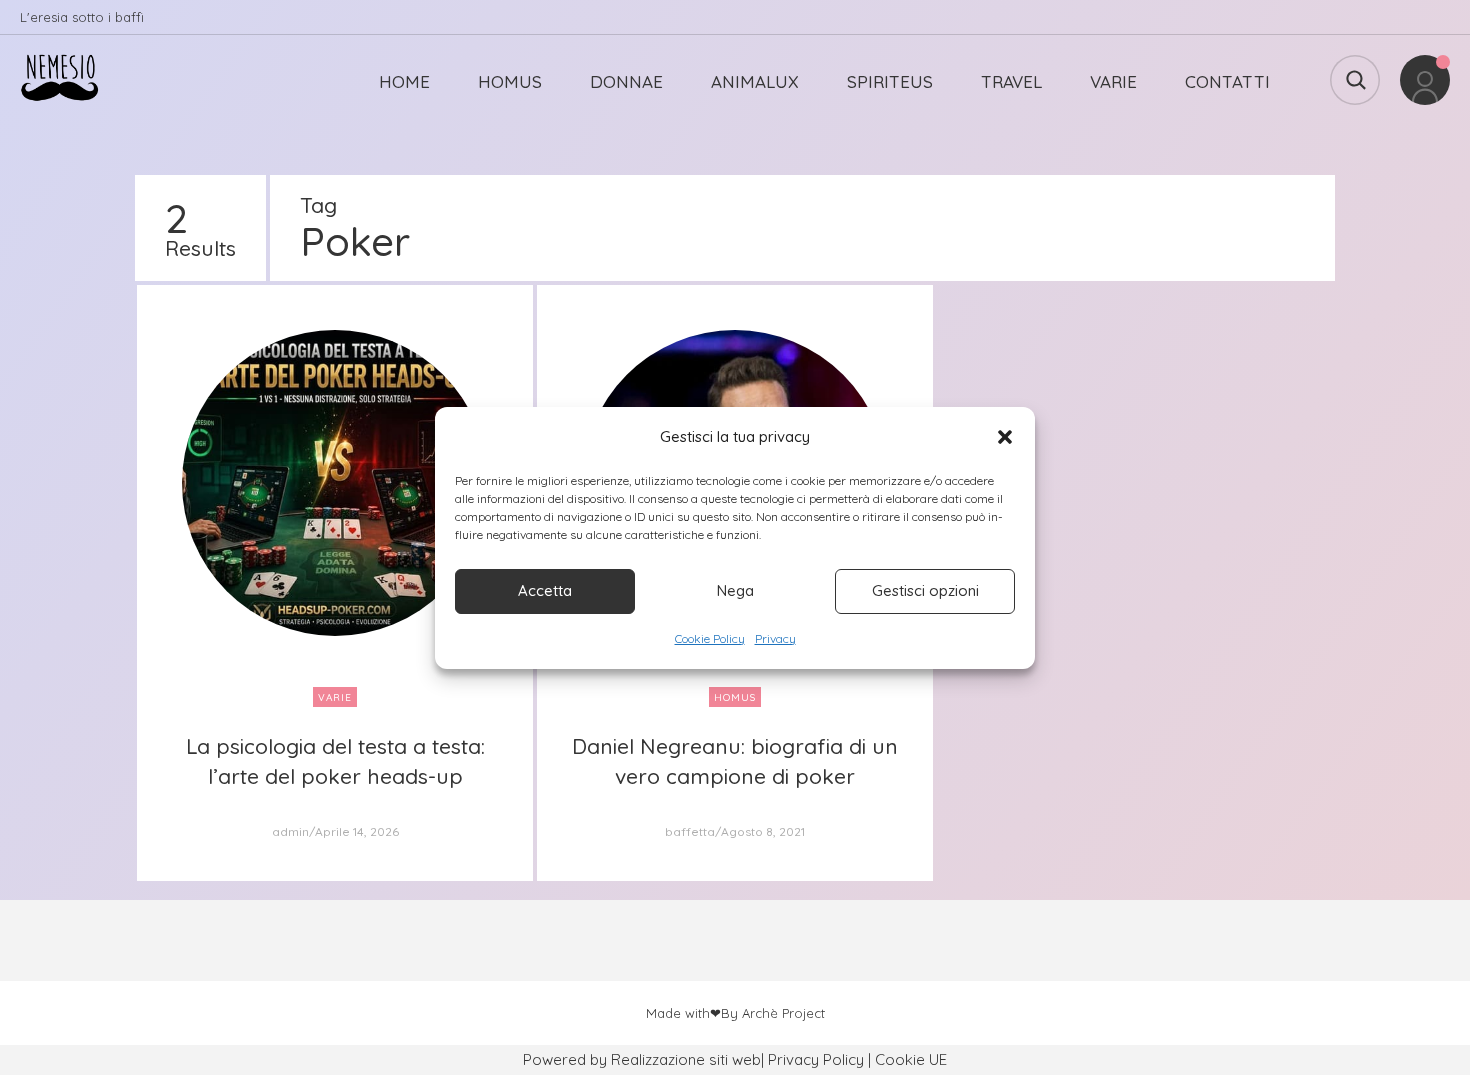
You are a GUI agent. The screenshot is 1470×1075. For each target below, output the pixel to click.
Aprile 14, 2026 (357, 831)
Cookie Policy (710, 638)
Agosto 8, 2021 (763, 831)
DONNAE (626, 81)
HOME (404, 81)
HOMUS (510, 81)
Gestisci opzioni (925, 590)
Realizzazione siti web (686, 1059)
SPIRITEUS (890, 81)
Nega (735, 590)
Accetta (545, 590)
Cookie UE (911, 1059)
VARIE (1113, 81)
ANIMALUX (755, 81)
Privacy (775, 638)
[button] (1005, 437)
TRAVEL (1011, 81)
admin (290, 831)
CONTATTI (1227, 81)
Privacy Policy (816, 1059)
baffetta (690, 831)
